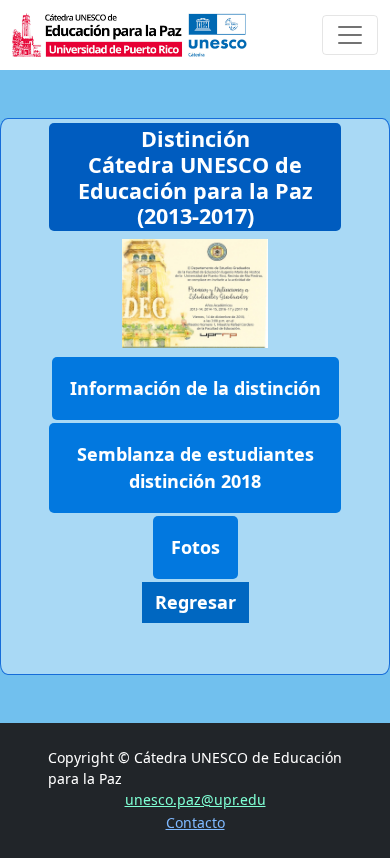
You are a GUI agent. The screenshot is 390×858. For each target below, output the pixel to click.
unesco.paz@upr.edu (195, 799)
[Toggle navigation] (350, 35)
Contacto (195, 822)
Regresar (195, 602)
